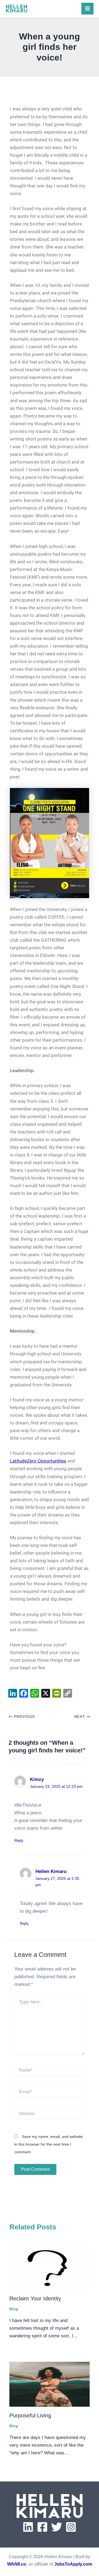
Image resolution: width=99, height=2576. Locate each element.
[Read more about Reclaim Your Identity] (50, 2267)
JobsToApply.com (73, 2564)
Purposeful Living (30, 2415)
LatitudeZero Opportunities (38, 1461)
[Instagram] (71, 2527)
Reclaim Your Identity (35, 2298)
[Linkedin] (28, 2527)
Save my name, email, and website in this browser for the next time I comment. (49, 2144)
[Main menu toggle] (87, 9)
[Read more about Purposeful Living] (50, 2384)
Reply (19, 1840)
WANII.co (17, 2564)
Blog (14, 2309)
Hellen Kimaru (51, 1871)
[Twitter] (57, 2527)
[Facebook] (42, 2527)
